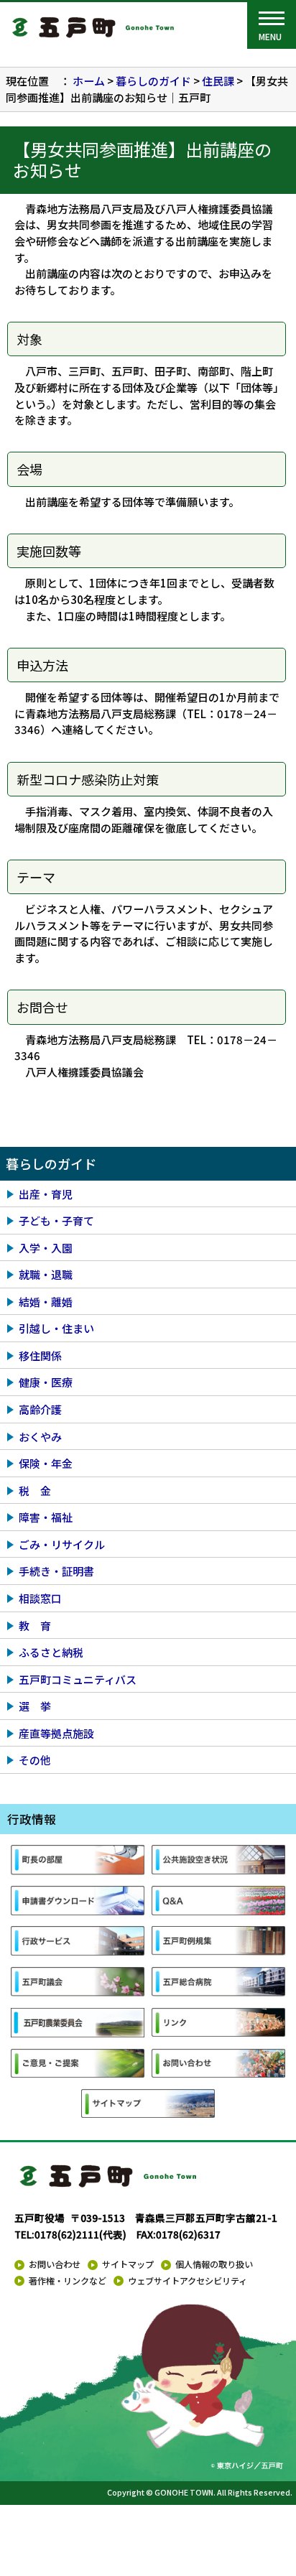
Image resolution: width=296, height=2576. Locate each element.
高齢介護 (40, 1409)
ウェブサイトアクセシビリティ (188, 2281)
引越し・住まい (56, 1328)
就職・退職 (46, 1274)
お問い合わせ (55, 2264)
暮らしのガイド (153, 81)
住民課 (218, 81)
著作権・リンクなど (68, 2281)
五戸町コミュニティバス (78, 1679)
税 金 (35, 1491)
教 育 (35, 1626)
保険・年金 (46, 1463)
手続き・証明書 (56, 1571)
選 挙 (35, 1706)
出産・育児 (46, 1194)
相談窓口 (40, 1598)
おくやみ (40, 1437)
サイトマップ (128, 2264)
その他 (35, 1760)
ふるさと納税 (51, 1652)
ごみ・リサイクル (62, 1544)
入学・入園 (46, 1248)
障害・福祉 (46, 1517)
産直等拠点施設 (56, 1733)
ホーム (89, 81)
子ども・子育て (56, 1220)
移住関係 (40, 1356)
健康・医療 (46, 1382)
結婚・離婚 (46, 1302)
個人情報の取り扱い (214, 2264)
